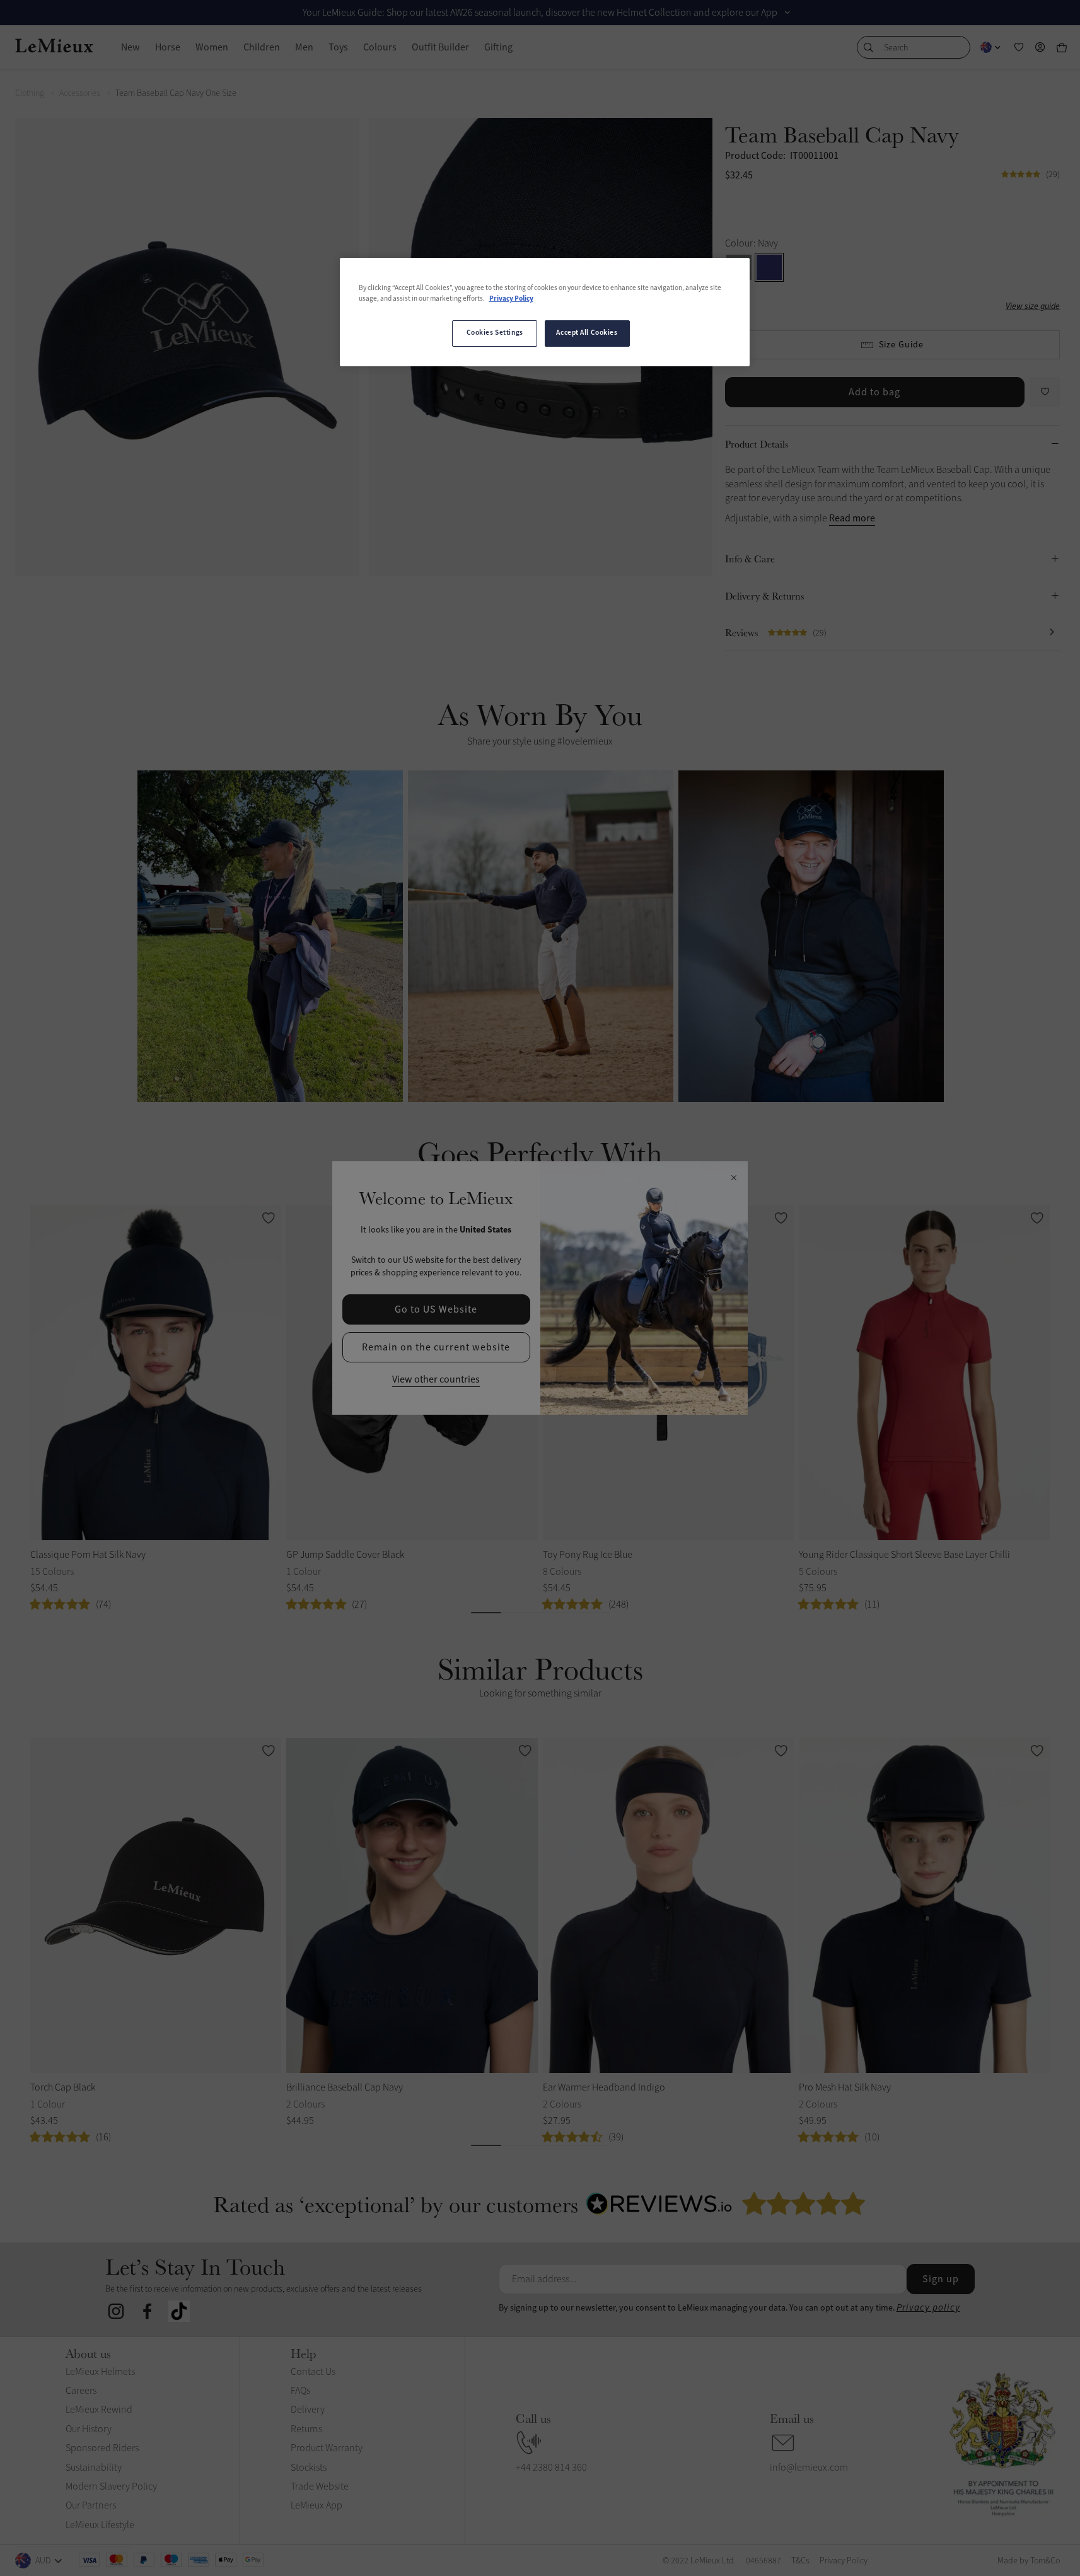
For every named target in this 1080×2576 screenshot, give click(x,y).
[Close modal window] (734, 1178)
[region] (545, 312)
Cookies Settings (495, 333)
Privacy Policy (511, 299)
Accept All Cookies (587, 333)
